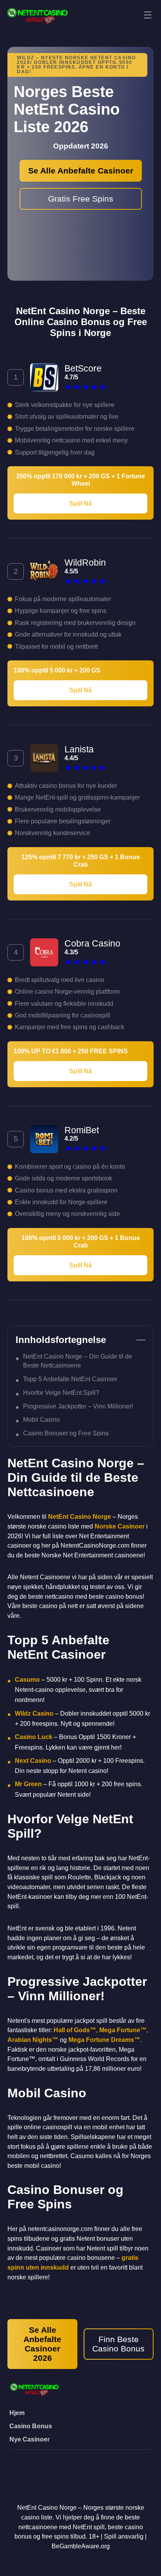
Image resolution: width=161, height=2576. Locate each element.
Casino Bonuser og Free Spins (66, 1433)
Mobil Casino (41, 1419)
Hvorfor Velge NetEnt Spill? (61, 1392)
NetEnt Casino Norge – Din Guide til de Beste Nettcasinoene (78, 1361)
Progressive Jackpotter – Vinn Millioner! (78, 1406)
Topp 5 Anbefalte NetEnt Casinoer (70, 1379)
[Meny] (148, 15)
